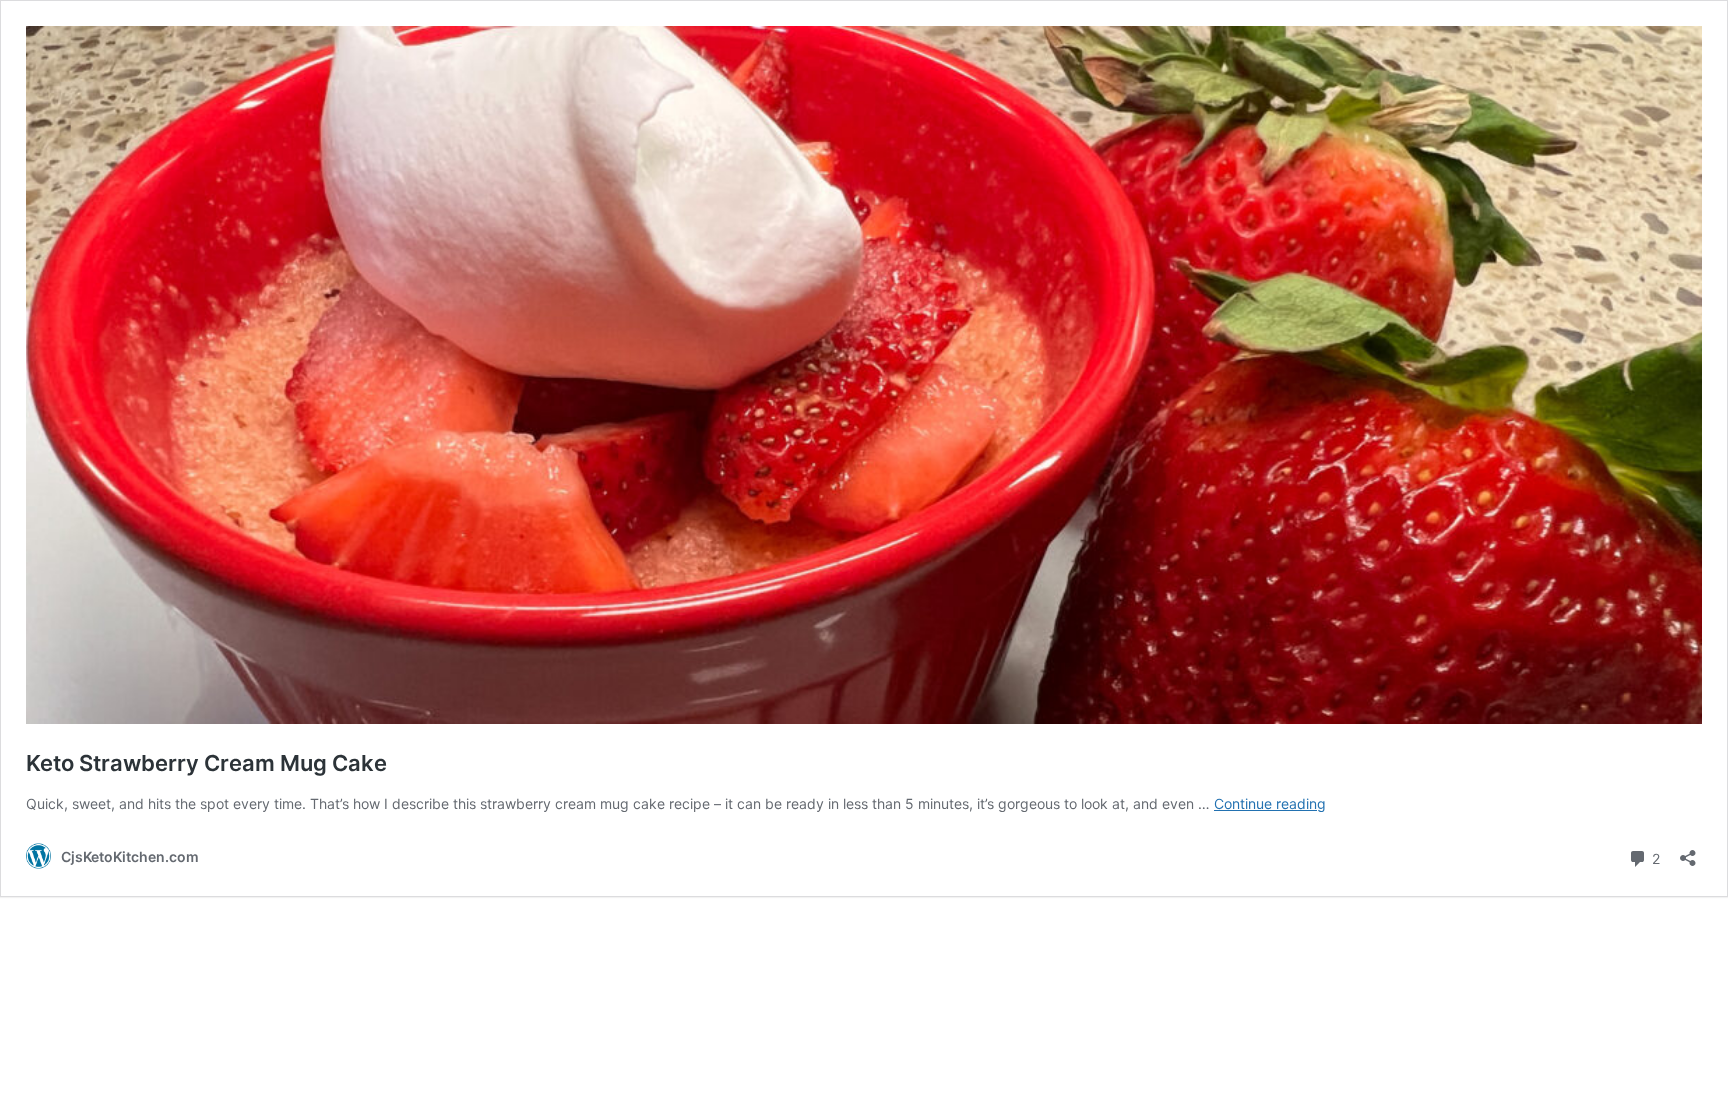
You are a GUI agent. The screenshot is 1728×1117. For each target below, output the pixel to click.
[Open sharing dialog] (1688, 851)
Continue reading (1270, 803)
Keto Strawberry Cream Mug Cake (206, 763)
